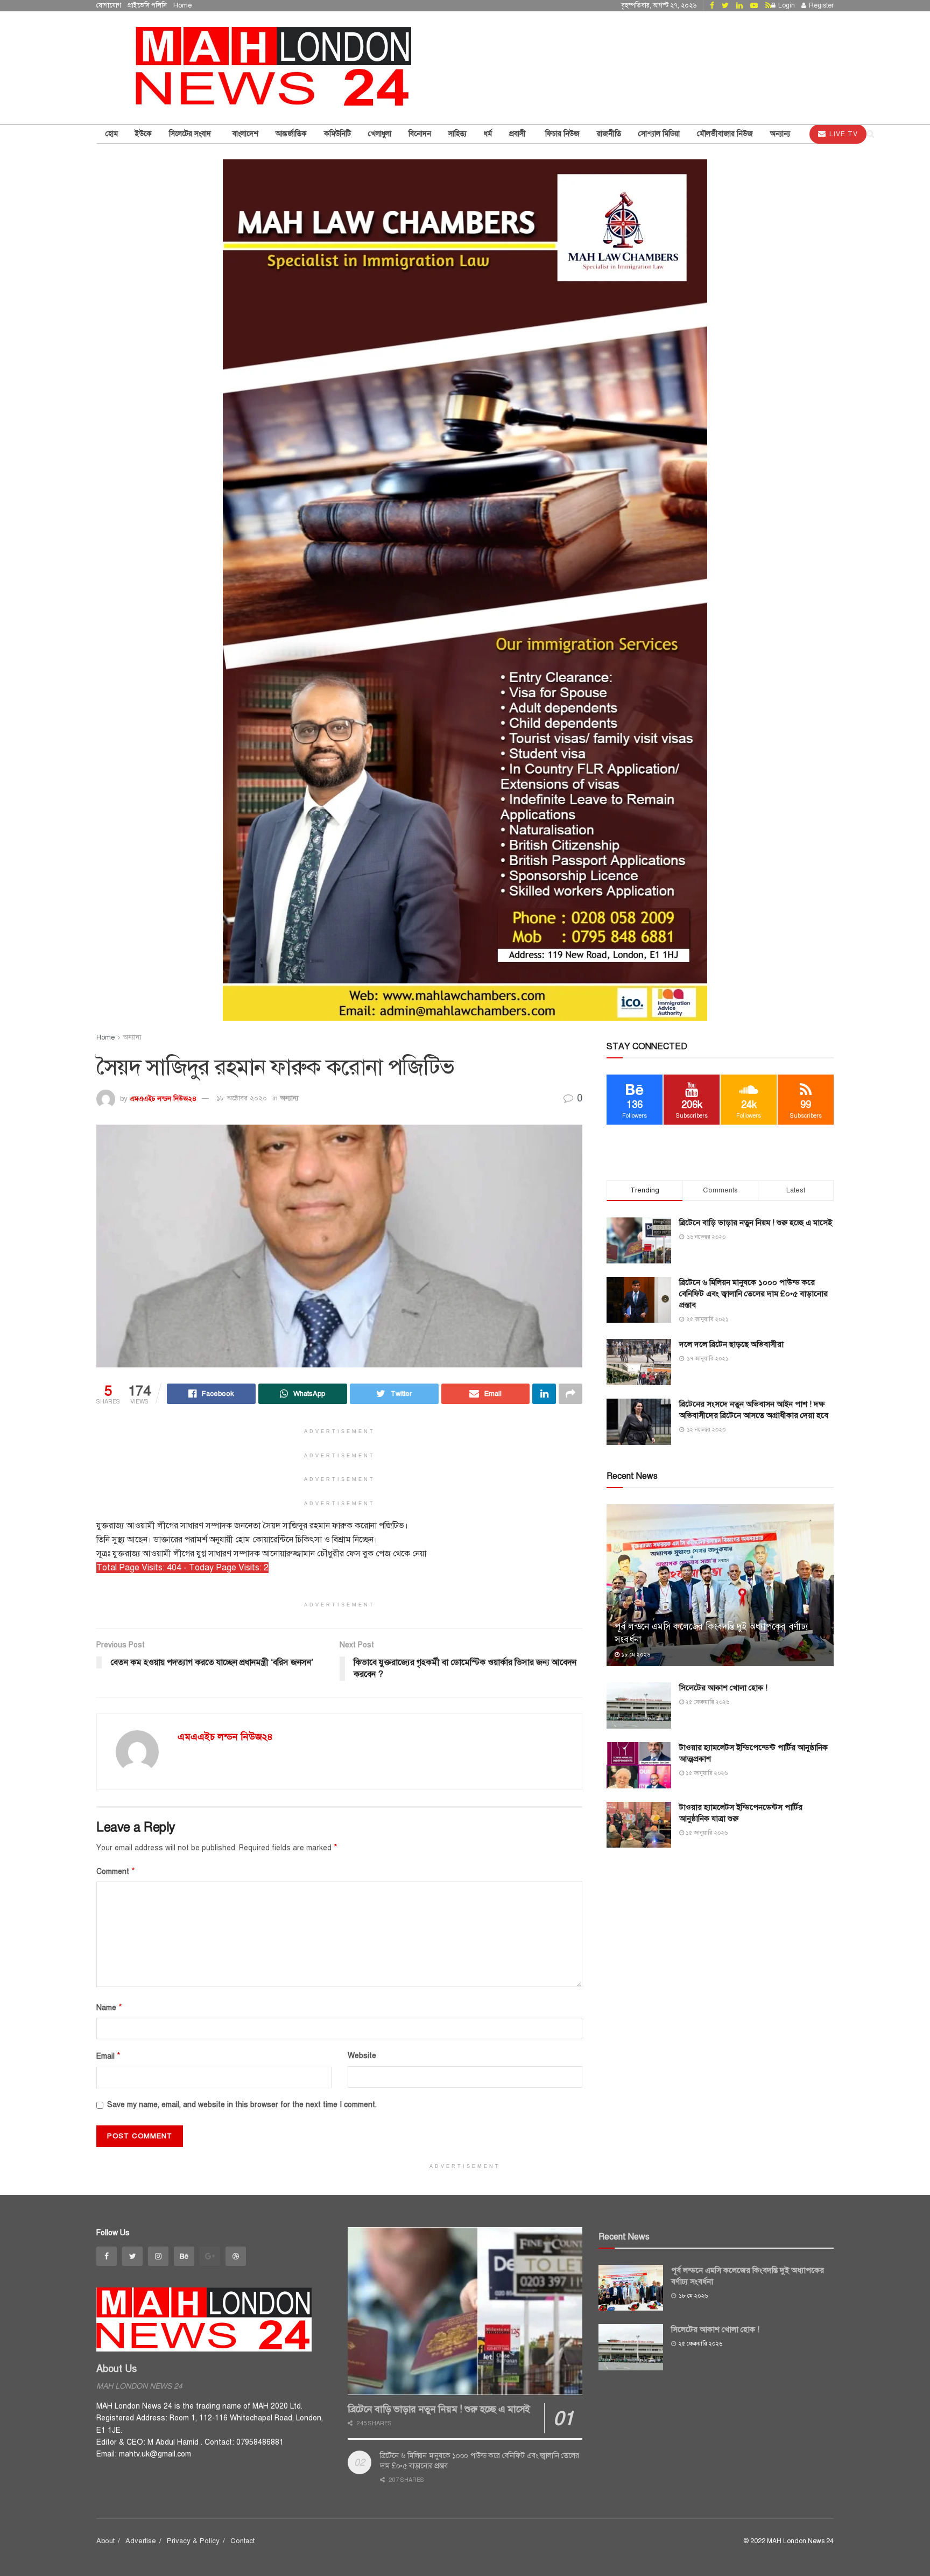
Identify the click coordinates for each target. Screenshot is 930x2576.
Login (786, 5)
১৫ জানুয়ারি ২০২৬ (706, 1773)
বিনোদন (420, 134)
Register (820, 5)
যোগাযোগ (109, 5)
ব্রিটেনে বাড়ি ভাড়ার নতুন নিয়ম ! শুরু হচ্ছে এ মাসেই (756, 1223)
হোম (112, 134)
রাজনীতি (609, 134)
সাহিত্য (457, 134)
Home (182, 5)
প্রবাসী (519, 134)
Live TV (843, 134)
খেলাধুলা (380, 134)
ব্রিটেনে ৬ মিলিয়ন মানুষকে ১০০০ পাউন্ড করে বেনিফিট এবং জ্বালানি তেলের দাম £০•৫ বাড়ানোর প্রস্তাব (753, 1294)
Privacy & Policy (193, 2541)
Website (362, 2056)
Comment (116, 1871)
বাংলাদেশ (245, 134)
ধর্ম (488, 134)
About (105, 2541)
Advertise (141, 2541)
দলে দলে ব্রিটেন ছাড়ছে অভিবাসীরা (731, 1344)
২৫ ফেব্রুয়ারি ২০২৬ (707, 1702)
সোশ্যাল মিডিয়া (659, 134)
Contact (242, 2541)
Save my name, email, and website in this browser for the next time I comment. (242, 2105)
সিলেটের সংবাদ (192, 134)
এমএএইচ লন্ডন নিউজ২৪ (163, 1098)
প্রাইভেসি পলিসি (147, 5)
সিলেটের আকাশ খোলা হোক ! (723, 1688)
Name (109, 2008)
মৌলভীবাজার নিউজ (725, 134)
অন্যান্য (780, 134)
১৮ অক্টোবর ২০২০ (242, 1098)
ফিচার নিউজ (562, 134)
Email (108, 2056)
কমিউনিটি (337, 134)
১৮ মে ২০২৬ (635, 1655)
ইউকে (143, 134)
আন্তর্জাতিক (291, 134)
